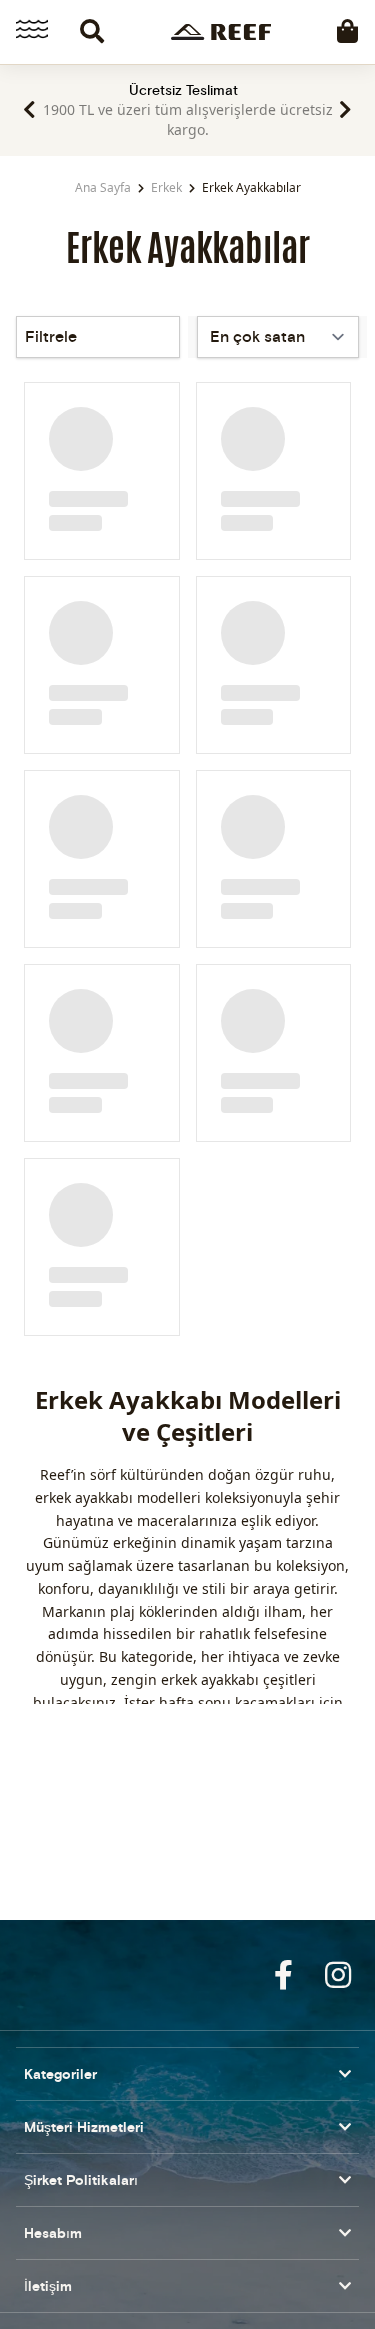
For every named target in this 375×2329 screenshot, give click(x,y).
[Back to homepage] (221, 32)
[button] (29, 110)
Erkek (166, 187)
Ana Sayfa (103, 187)
